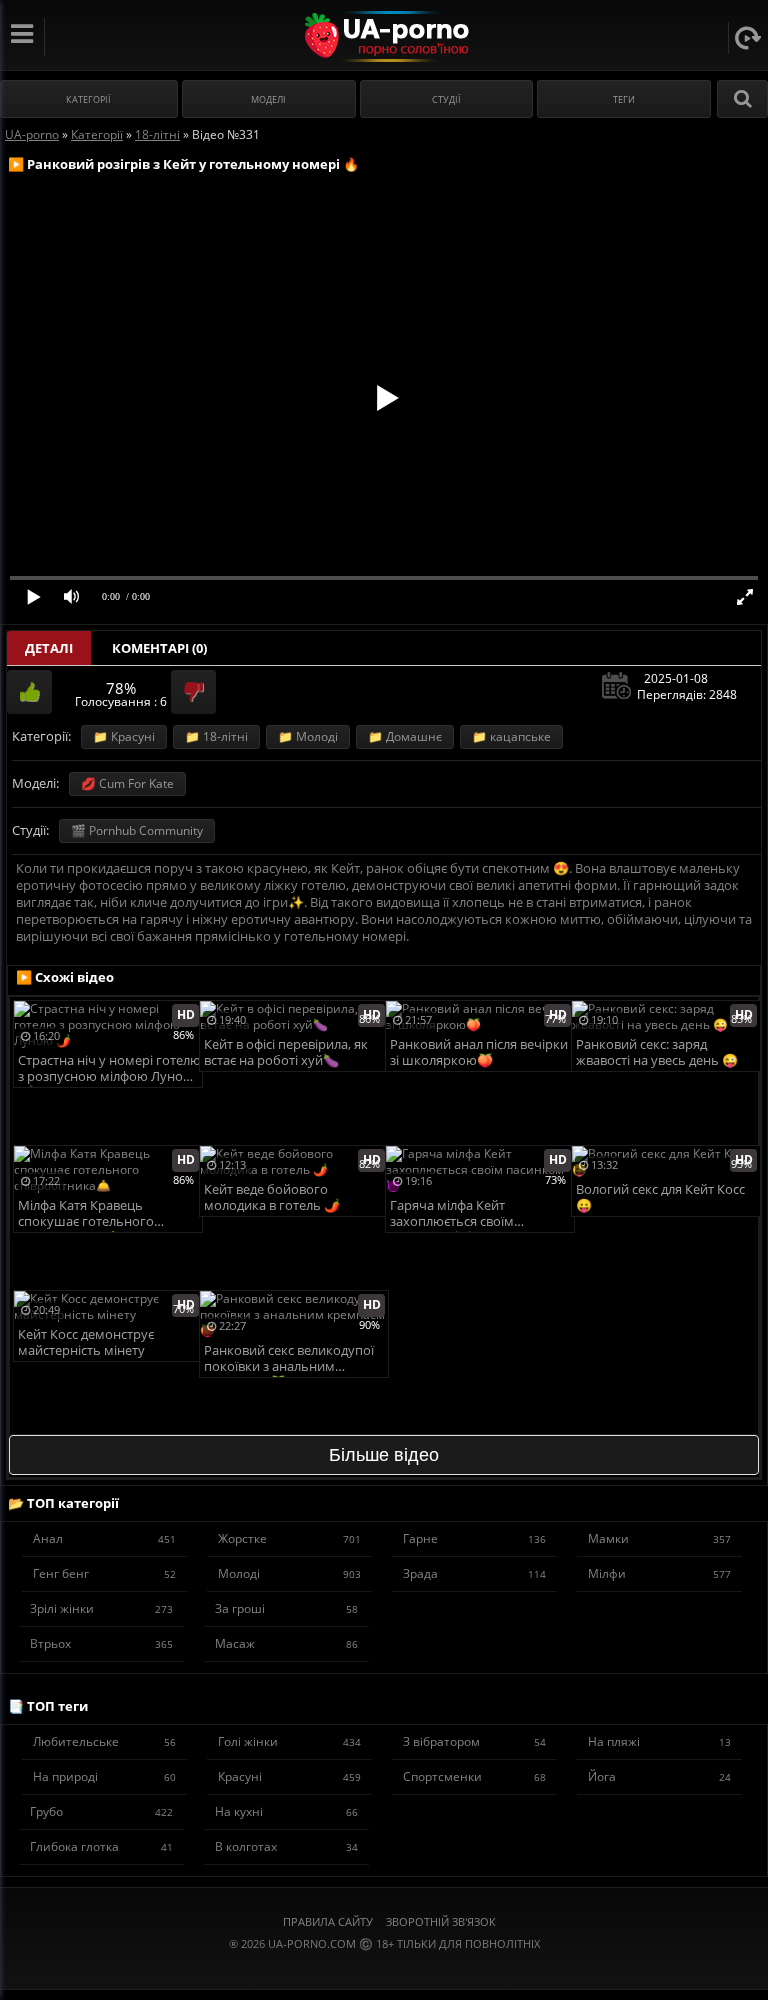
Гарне (474, 1538)
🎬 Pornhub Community (137, 830)
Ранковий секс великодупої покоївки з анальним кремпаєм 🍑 (289, 1359)
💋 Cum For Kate (127, 783)
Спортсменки (474, 1776)
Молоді (289, 1573)
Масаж (286, 1643)
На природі (104, 1776)
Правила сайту (328, 1921)
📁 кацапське (511, 736)
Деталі (49, 648)
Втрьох (101, 1643)
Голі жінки (289, 1741)
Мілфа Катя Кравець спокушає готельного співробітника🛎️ (86, 1214)
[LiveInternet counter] (384, 1968)
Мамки (659, 1538)
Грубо (101, 1811)
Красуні (289, 1776)
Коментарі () (159, 648)
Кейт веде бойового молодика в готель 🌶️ (272, 1197)
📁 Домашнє (405, 736)
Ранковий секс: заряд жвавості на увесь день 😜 (657, 1052)
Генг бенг (104, 1573)
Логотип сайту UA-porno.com (384, 36)
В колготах (286, 1846)
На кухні (286, 1811)
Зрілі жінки (101, 1608)
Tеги (624, 99)
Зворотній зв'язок (441, 1921)
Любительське (104, 1741)
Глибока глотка (101, 1846)
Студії (446, 99)
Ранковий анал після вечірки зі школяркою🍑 (479, 1052)
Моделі (268, 99)
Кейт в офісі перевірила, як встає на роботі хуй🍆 (286, 1052)
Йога (659, 1776)
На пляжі (659, 1741)
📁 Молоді (308, 736)
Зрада (474, 1573)
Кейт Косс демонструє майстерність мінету (86, 1342)
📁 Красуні (124, 736)
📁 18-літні (216, 736)
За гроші (286, 1608)
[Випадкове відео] (748, 38)
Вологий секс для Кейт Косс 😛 (660, 1197)
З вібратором (474, 1741)
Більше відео (384, 1455)
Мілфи (659, 1573)
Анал (104, 1538)
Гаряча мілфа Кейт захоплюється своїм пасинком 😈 (452, 1214)
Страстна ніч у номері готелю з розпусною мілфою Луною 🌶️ (109, 1069)
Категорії (88, 99)
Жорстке (289, 1538)
